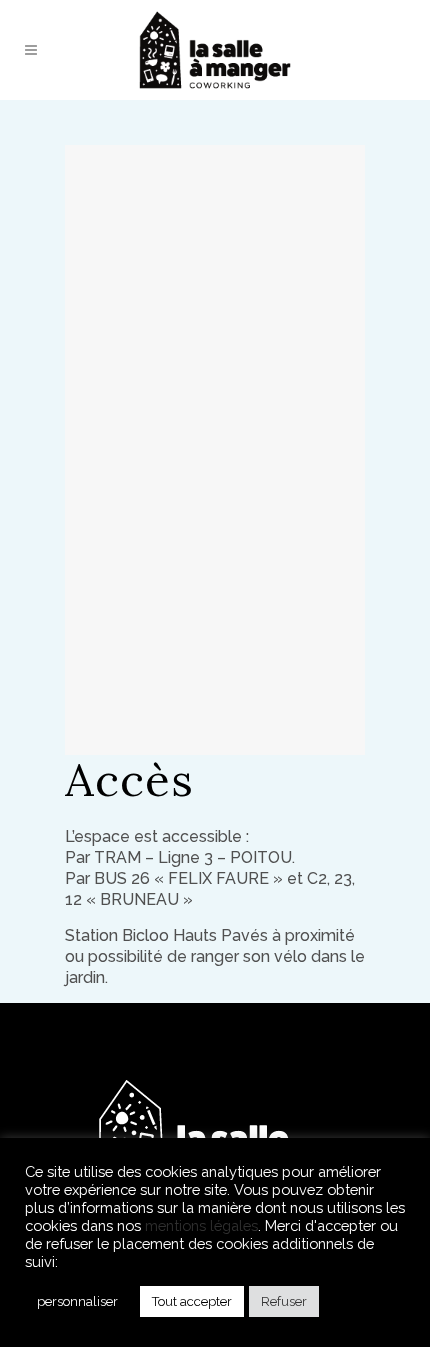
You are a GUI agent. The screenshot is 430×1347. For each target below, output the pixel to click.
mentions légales (201, 1225)
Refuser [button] (284, 1301)
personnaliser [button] (77, 1301)
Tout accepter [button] (192, 1301)
